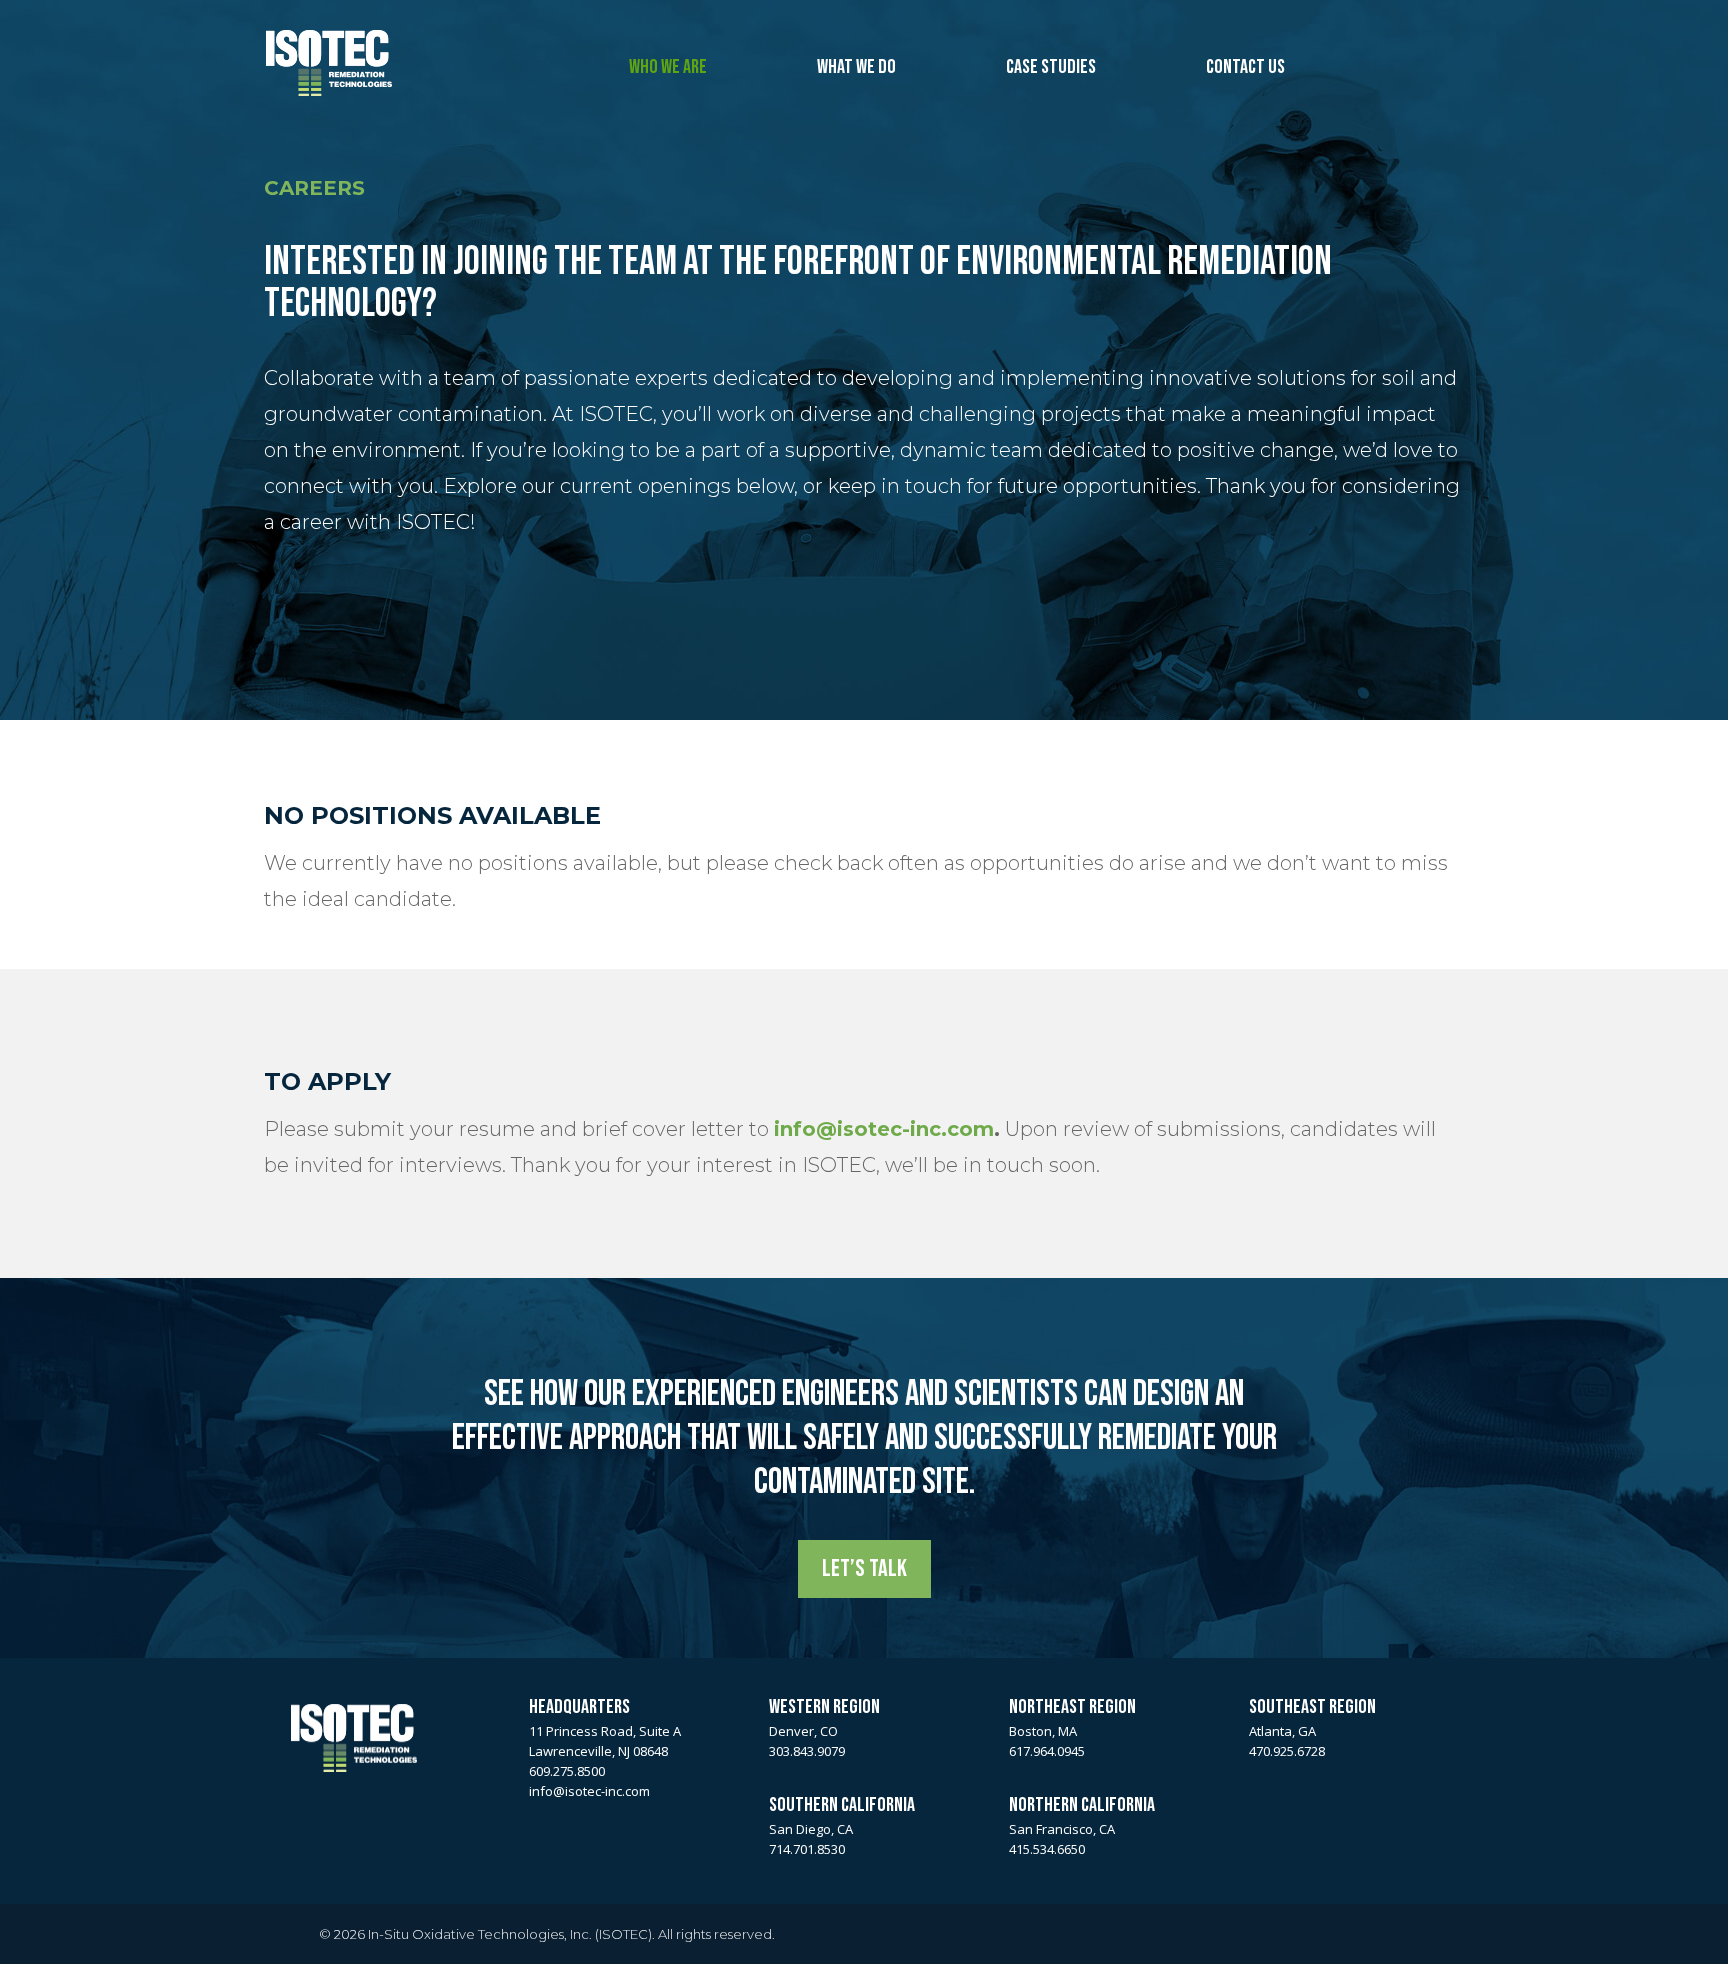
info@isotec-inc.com (884, 1129)
